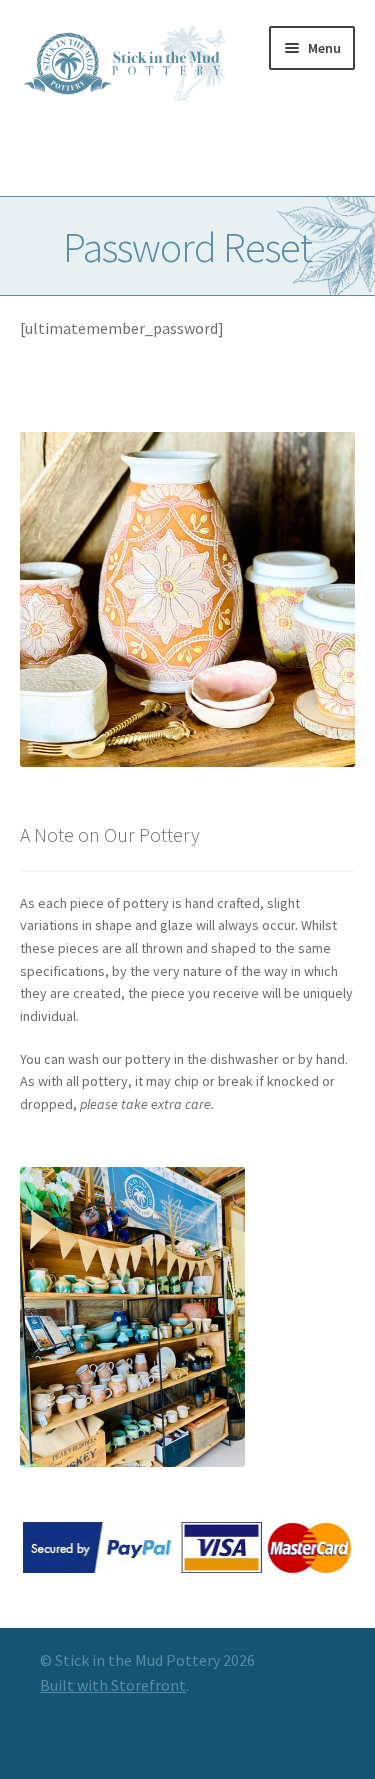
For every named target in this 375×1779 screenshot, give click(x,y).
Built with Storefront (113, 1685)
